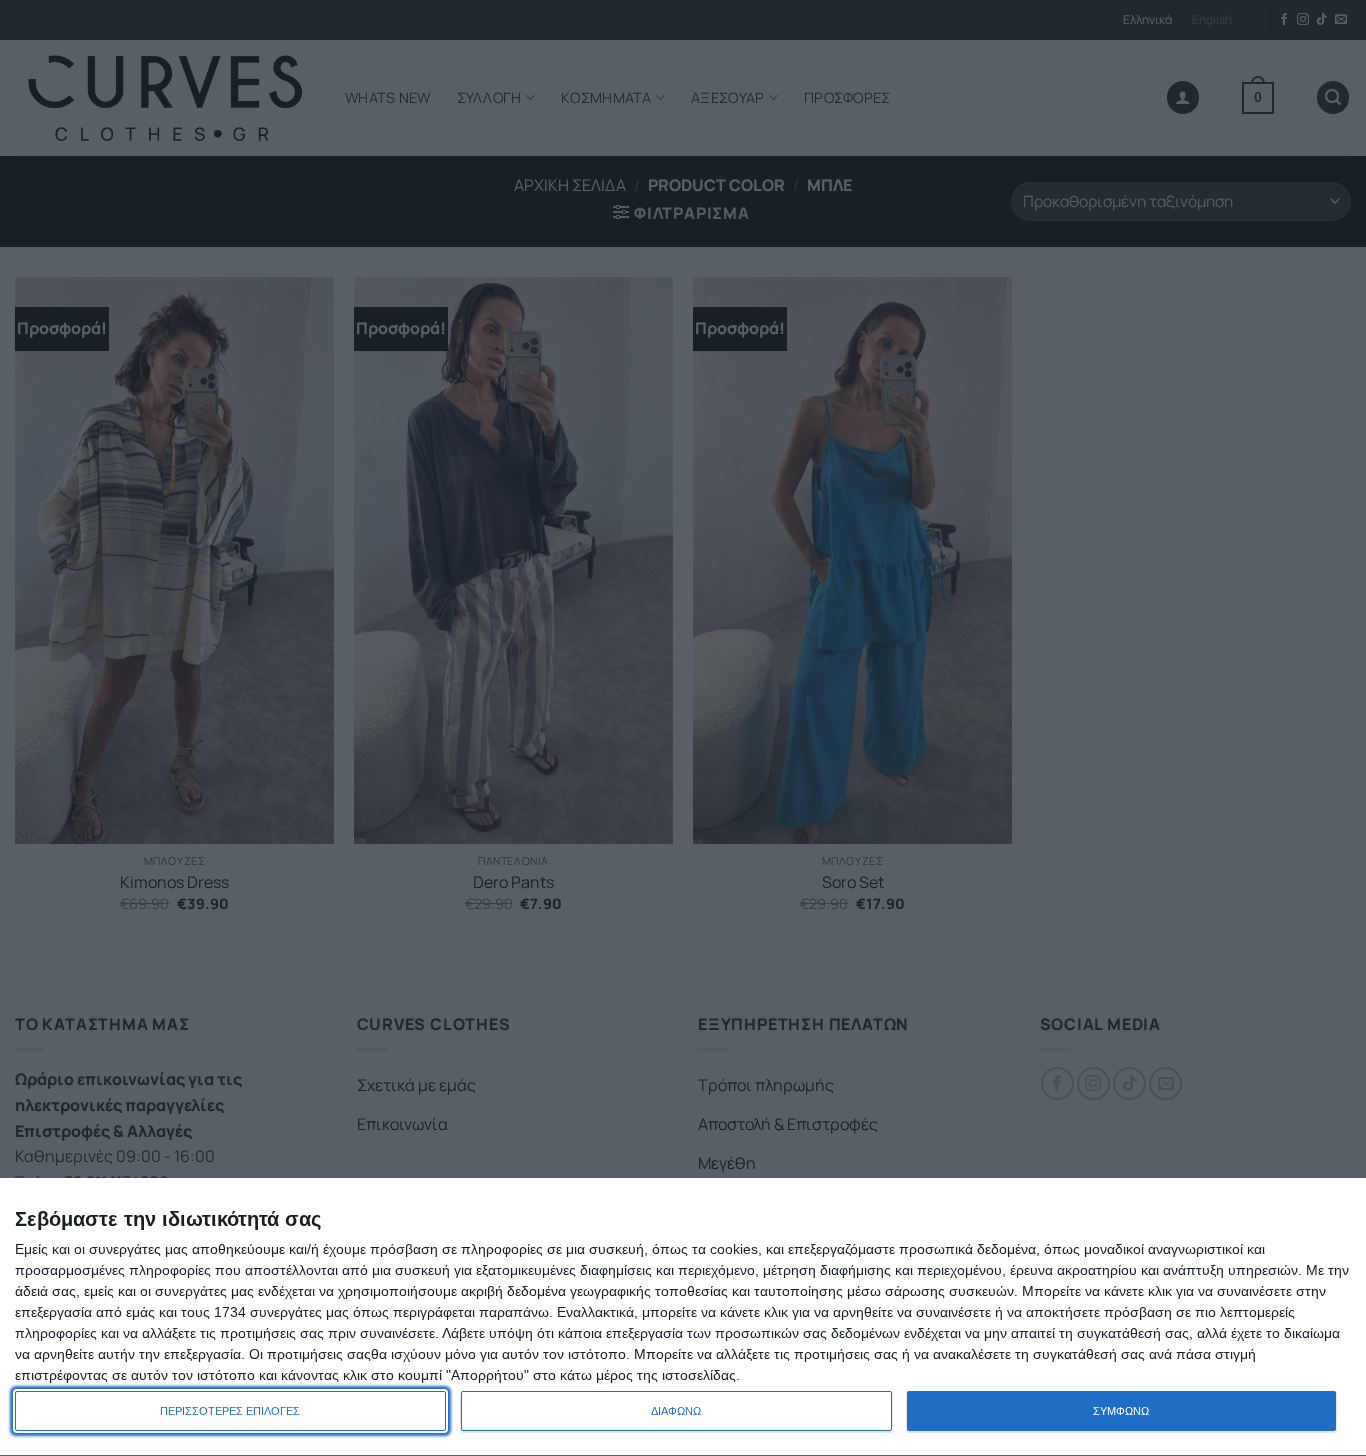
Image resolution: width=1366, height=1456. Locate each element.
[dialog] (683, 1317)
